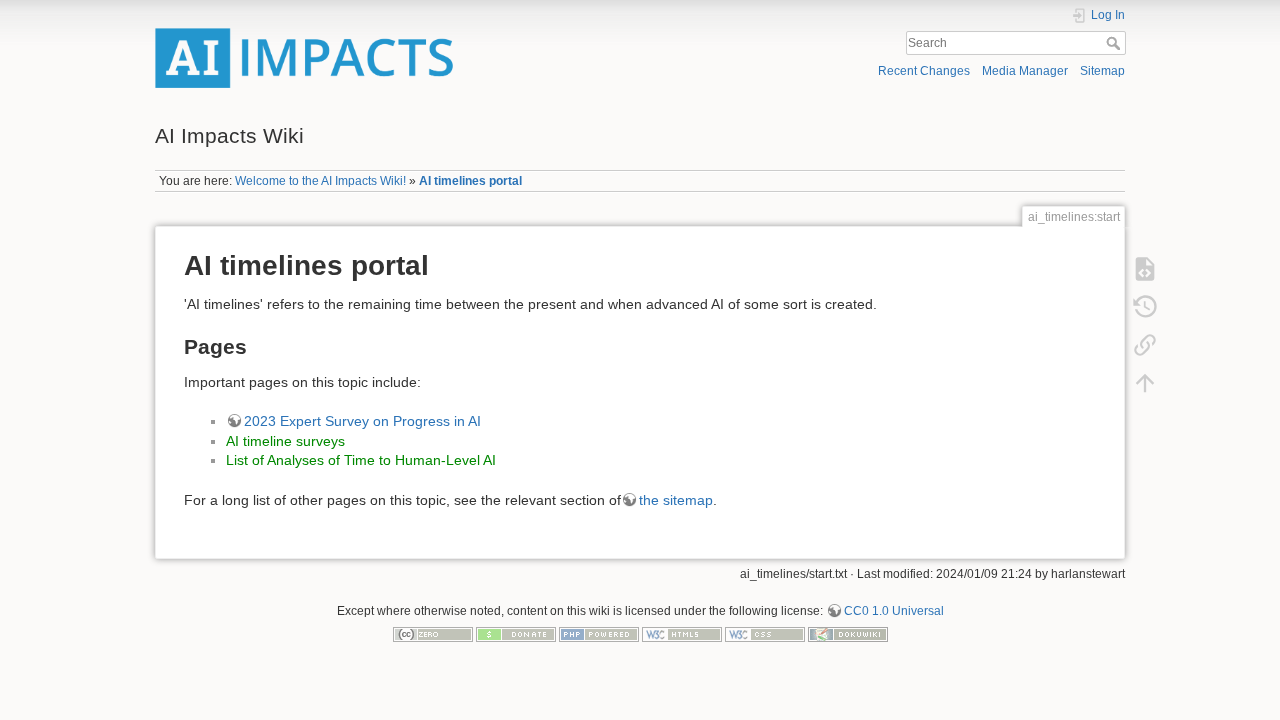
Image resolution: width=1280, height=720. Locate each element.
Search (1115, 43)
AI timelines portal (470, 181)
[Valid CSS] (765, 634)
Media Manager (1025, 71)
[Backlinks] (1145, 344)
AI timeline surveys (285, 441)
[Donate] (516, 634)
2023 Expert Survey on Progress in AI (362, 421)
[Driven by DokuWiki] (848, 634)
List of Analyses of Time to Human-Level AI (361, 460)
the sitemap (676, 500)
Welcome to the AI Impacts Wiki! (320, 181)
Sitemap (1102, 71)
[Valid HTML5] (682, 634)
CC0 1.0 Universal (894, 611)
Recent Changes (924, 71)
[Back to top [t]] (1145, 382)
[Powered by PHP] (599, 634)
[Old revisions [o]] (1145, 306)
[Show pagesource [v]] (1145, 268)
